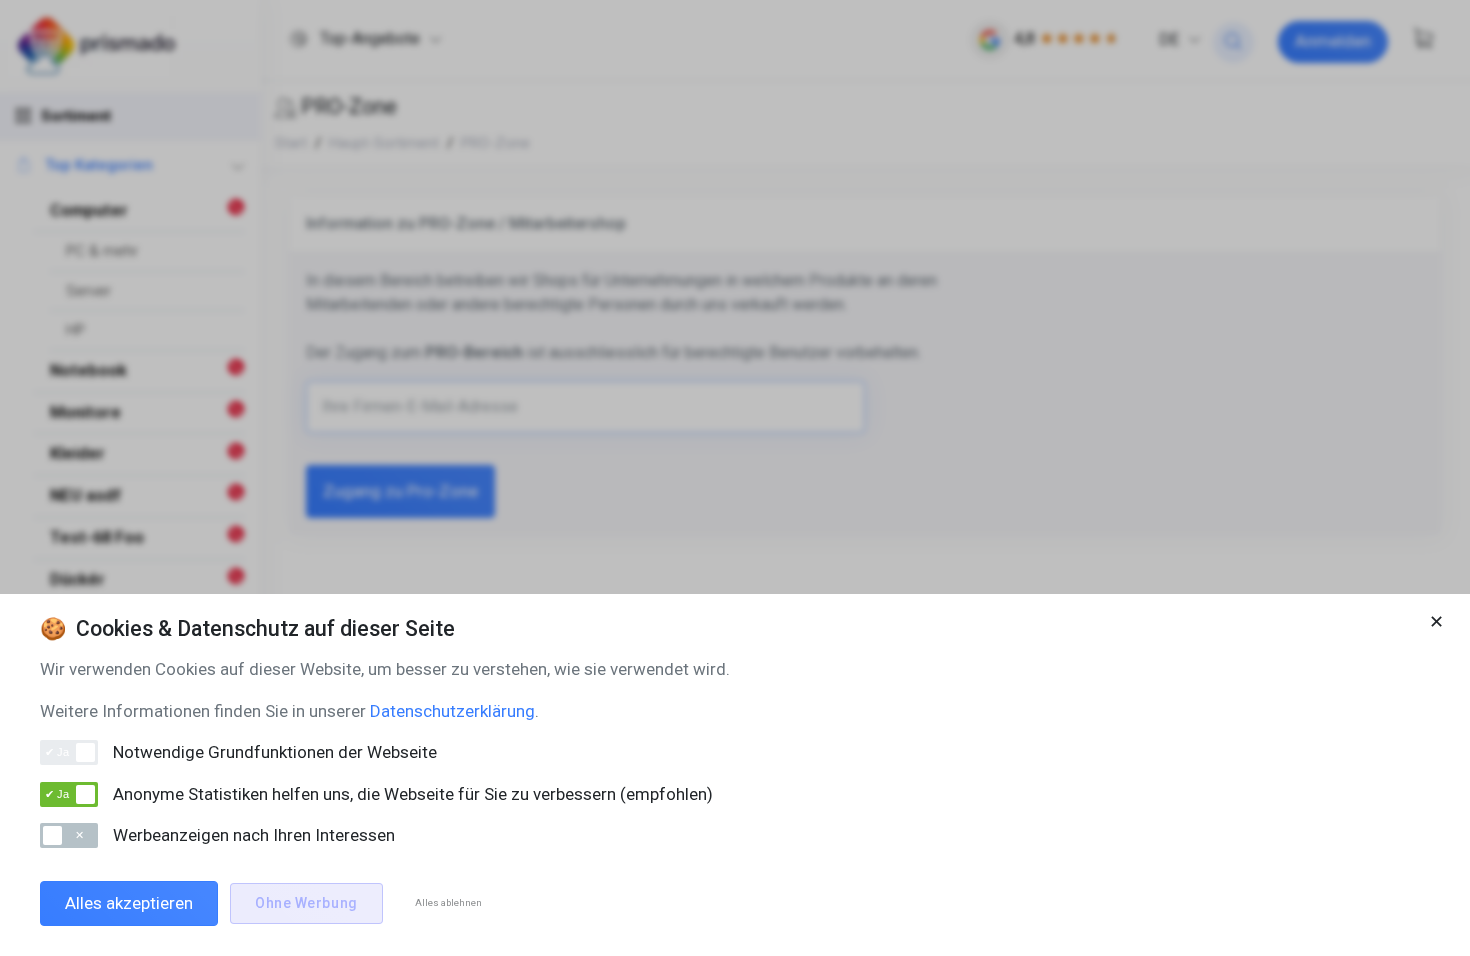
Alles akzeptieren (129, 903)
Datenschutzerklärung (452, 711)
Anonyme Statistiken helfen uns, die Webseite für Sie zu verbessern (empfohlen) (413, 794)
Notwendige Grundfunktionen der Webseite (275, 752)
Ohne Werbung (306, 903)
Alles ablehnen (448, 902)
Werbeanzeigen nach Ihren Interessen (254, 835)
